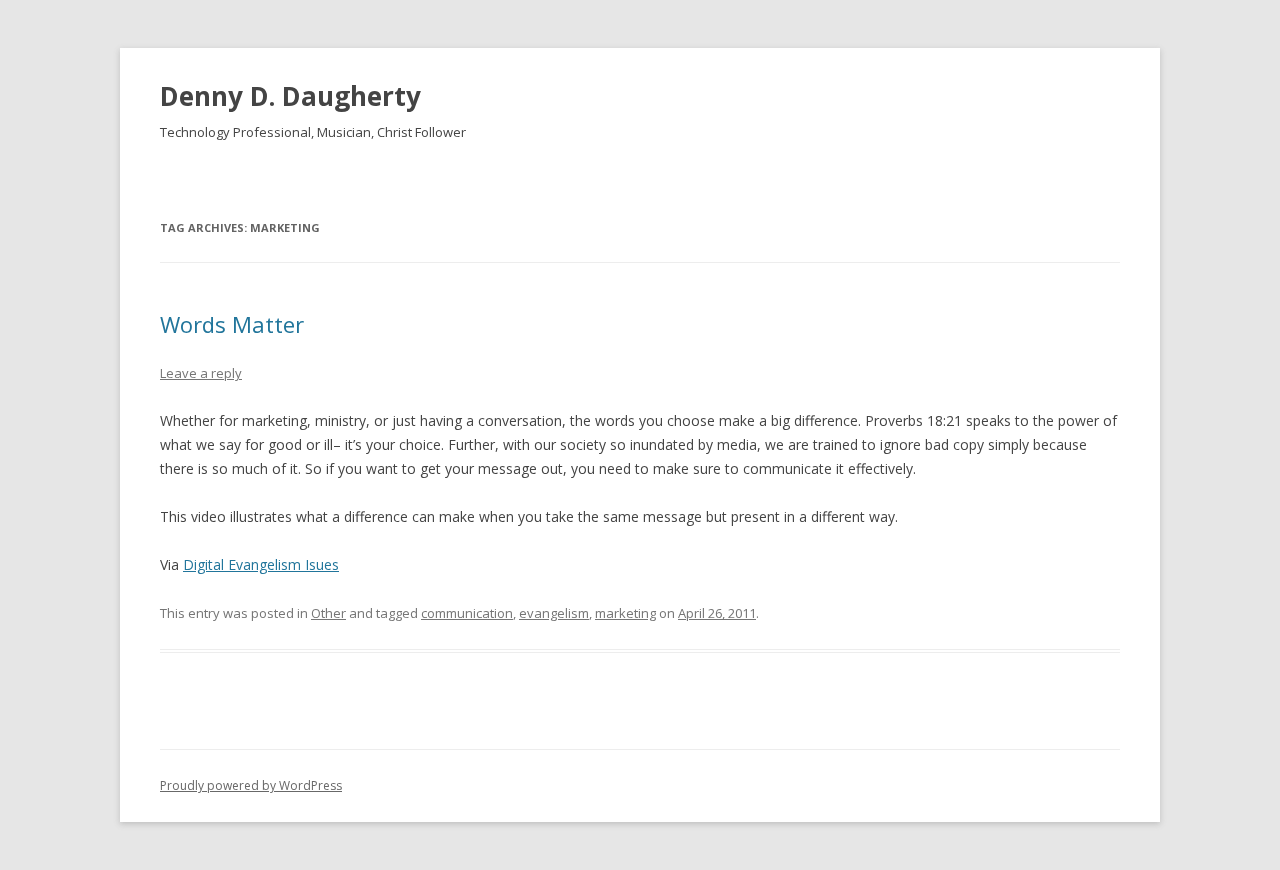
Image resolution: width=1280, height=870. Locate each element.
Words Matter (232, 324)
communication (467, 613)
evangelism (554, 613)
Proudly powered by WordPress (251, 785)
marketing (625, 613)
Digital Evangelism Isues (261, 564)
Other (328, 613)
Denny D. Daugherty (290, 96)
